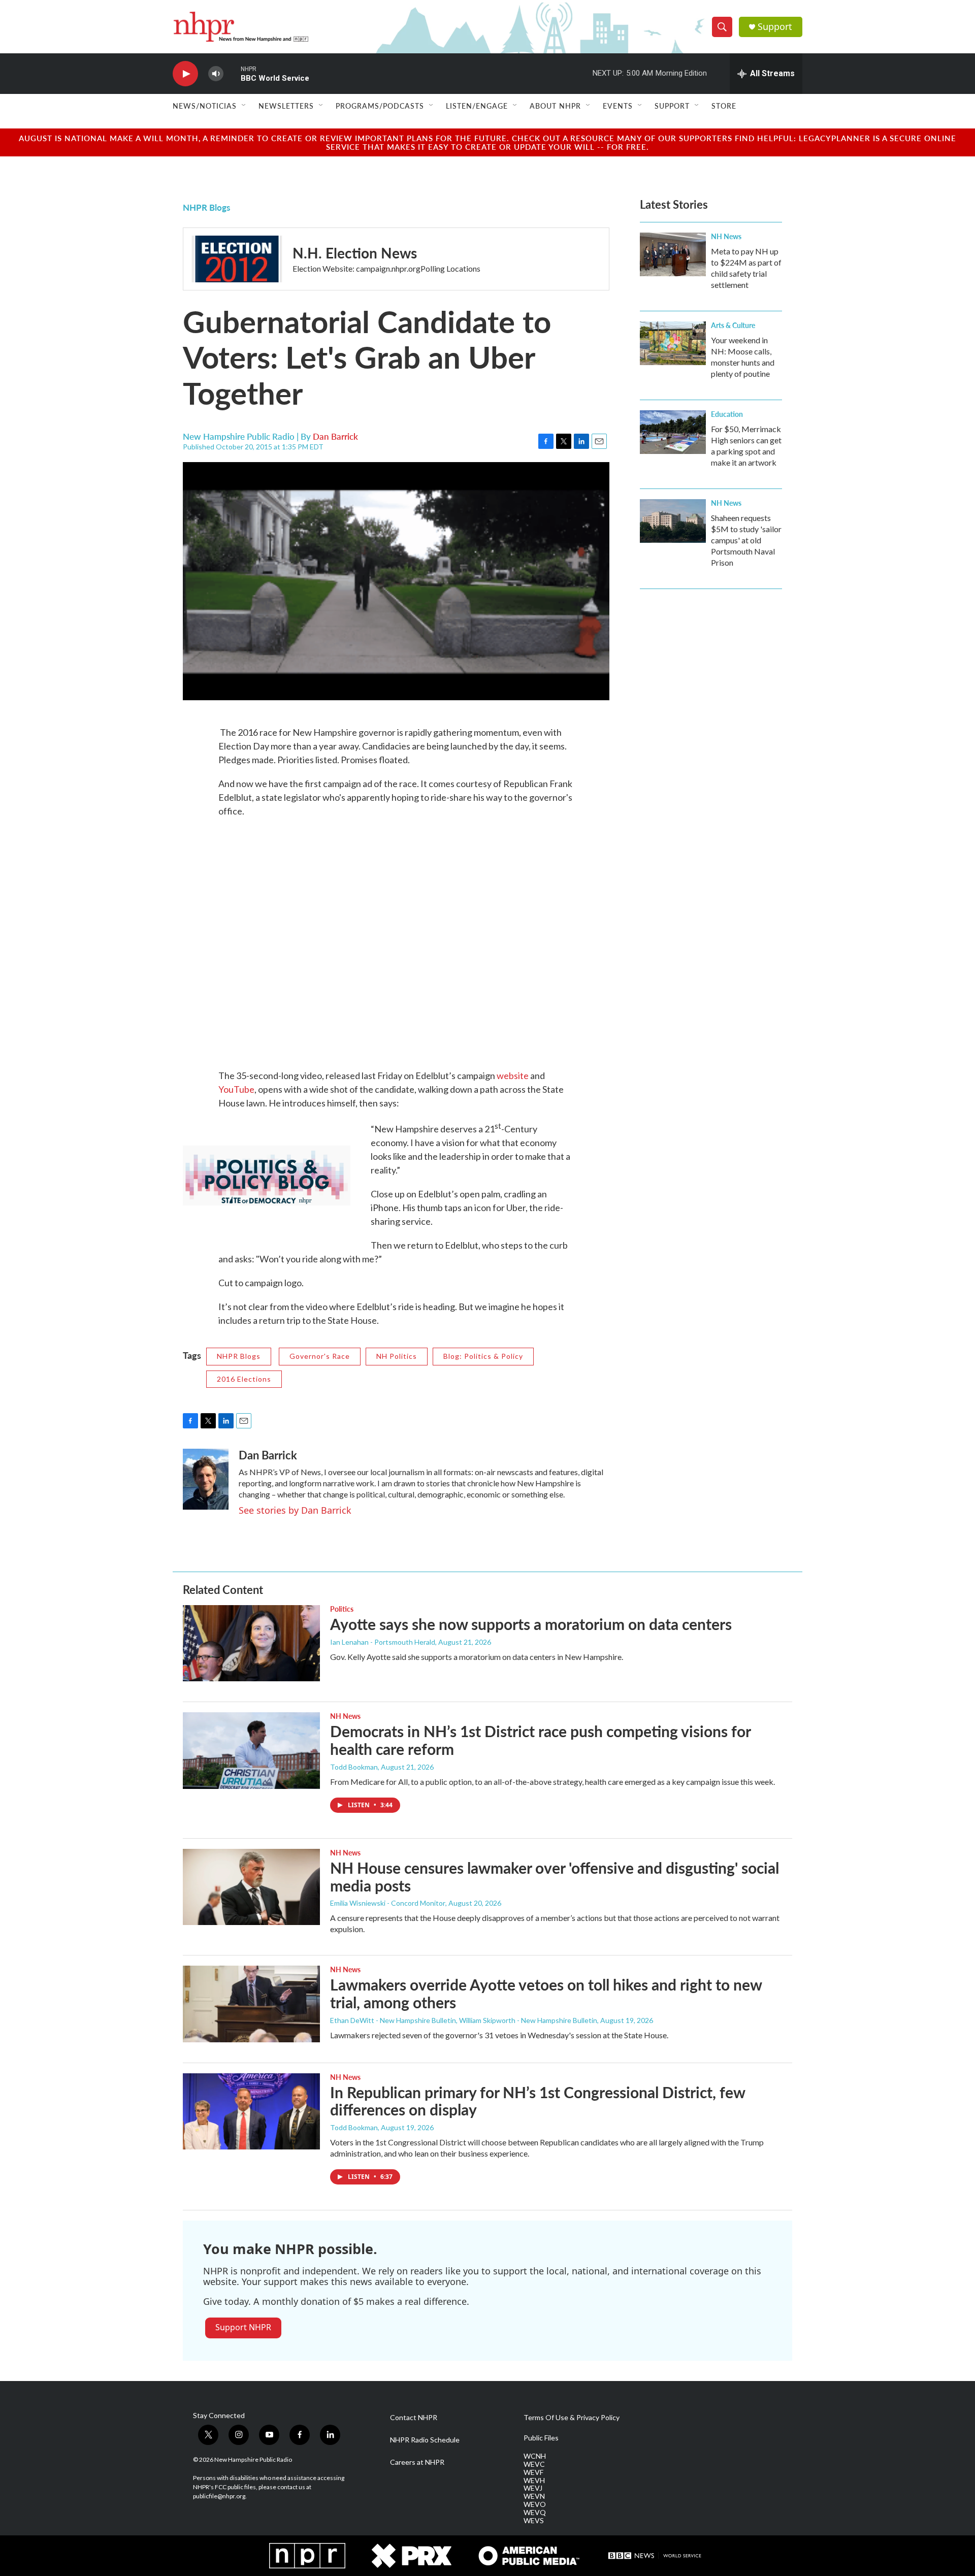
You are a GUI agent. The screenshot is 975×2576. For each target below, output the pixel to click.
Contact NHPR (414, 2418)
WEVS (534, 2521)
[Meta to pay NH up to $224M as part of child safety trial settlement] (673, 254)
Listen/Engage (477, 106)
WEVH (534, 2481)
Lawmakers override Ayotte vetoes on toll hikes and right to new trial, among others (546, 1993)
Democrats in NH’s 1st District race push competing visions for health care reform (540, 1740)
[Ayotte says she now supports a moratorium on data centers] (251, 1643)
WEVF (533, 2472)
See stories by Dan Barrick (295, 1510)
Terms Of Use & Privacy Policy (572, 2418)
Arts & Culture (733, 325)
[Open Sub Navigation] (244, 106)
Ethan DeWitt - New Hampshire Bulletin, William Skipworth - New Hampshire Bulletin (464, 2020)
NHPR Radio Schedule (425, 2440)
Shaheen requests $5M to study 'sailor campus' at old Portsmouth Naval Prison (746, 540)
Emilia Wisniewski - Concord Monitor (388, 1903)
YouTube (236, 1089)
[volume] (216, 74)
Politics (342, 1609)
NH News (726, 236)
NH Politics (397, 1356)
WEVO (535, 2504)
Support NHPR (243, 2327)
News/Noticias (205, 106)
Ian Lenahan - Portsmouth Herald (383, 1642)
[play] (185, 74)
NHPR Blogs (206, 207)
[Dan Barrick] (206, 1479)
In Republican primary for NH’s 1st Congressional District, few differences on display (538, 2101)
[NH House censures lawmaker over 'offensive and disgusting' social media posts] (251, 1887)
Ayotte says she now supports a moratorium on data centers (531, 1624)
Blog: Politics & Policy (483, 1356)
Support (775, 27)
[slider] (232, 73)
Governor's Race (320, 1356)
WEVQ (535, 2513)
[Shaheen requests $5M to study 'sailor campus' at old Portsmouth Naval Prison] (673, 521)
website (513, 1075)
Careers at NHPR (417, 2462)
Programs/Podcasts (380, 106)
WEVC (534, 2464)
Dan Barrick (335, 436)
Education (727, 414)
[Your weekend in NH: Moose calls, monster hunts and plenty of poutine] (673, 343)
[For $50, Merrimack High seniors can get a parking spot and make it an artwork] (673, 432)
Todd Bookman (354, 1767)
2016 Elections (244, 1379)
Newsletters (286, 106)
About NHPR (555, 106)
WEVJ (533, 2488)
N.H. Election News (355, 253)
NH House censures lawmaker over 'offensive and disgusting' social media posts (555, 1877)
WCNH (535, 2456)
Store (724, 106)
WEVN (534, 2496)
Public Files (541, 2438)
